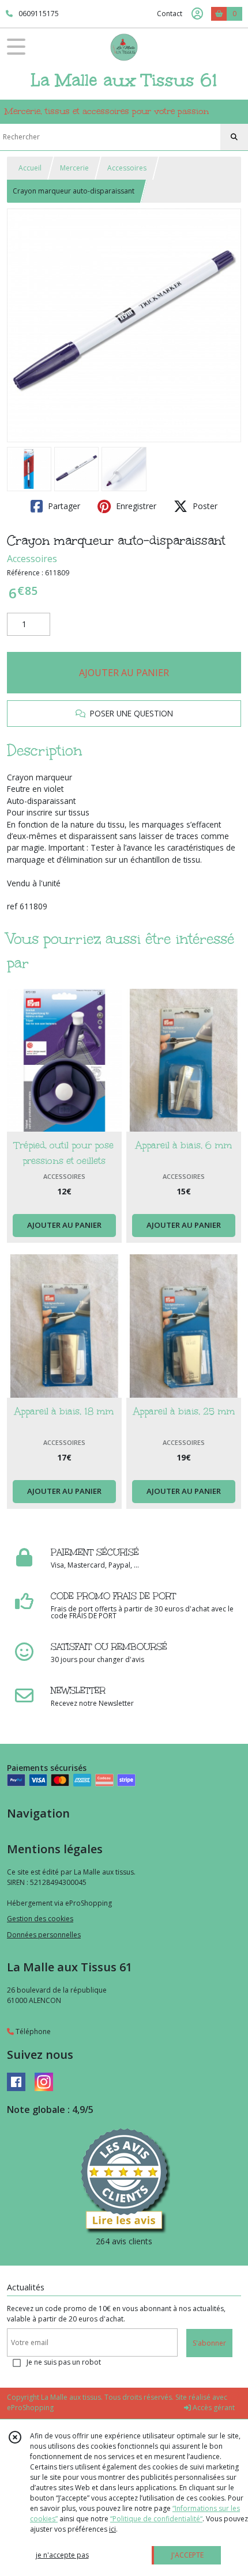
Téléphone (32, 2031)
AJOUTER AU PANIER (124, 673)
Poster (204, 506)
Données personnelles (44, 1935)
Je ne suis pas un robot (64, 2362)
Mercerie (74, 168)
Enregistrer (135, 506)
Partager (63, 506)
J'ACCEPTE (187, 2555)
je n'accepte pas (62, 2555)
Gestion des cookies (40, 1919)
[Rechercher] (234, 137)
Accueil (30, 168)
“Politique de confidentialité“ (156, 2519)
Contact (170, 14)
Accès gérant (213, 2408)
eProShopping (30, 2408)
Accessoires (127, 168)
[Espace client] (197, 14)
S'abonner (209, 2343)
